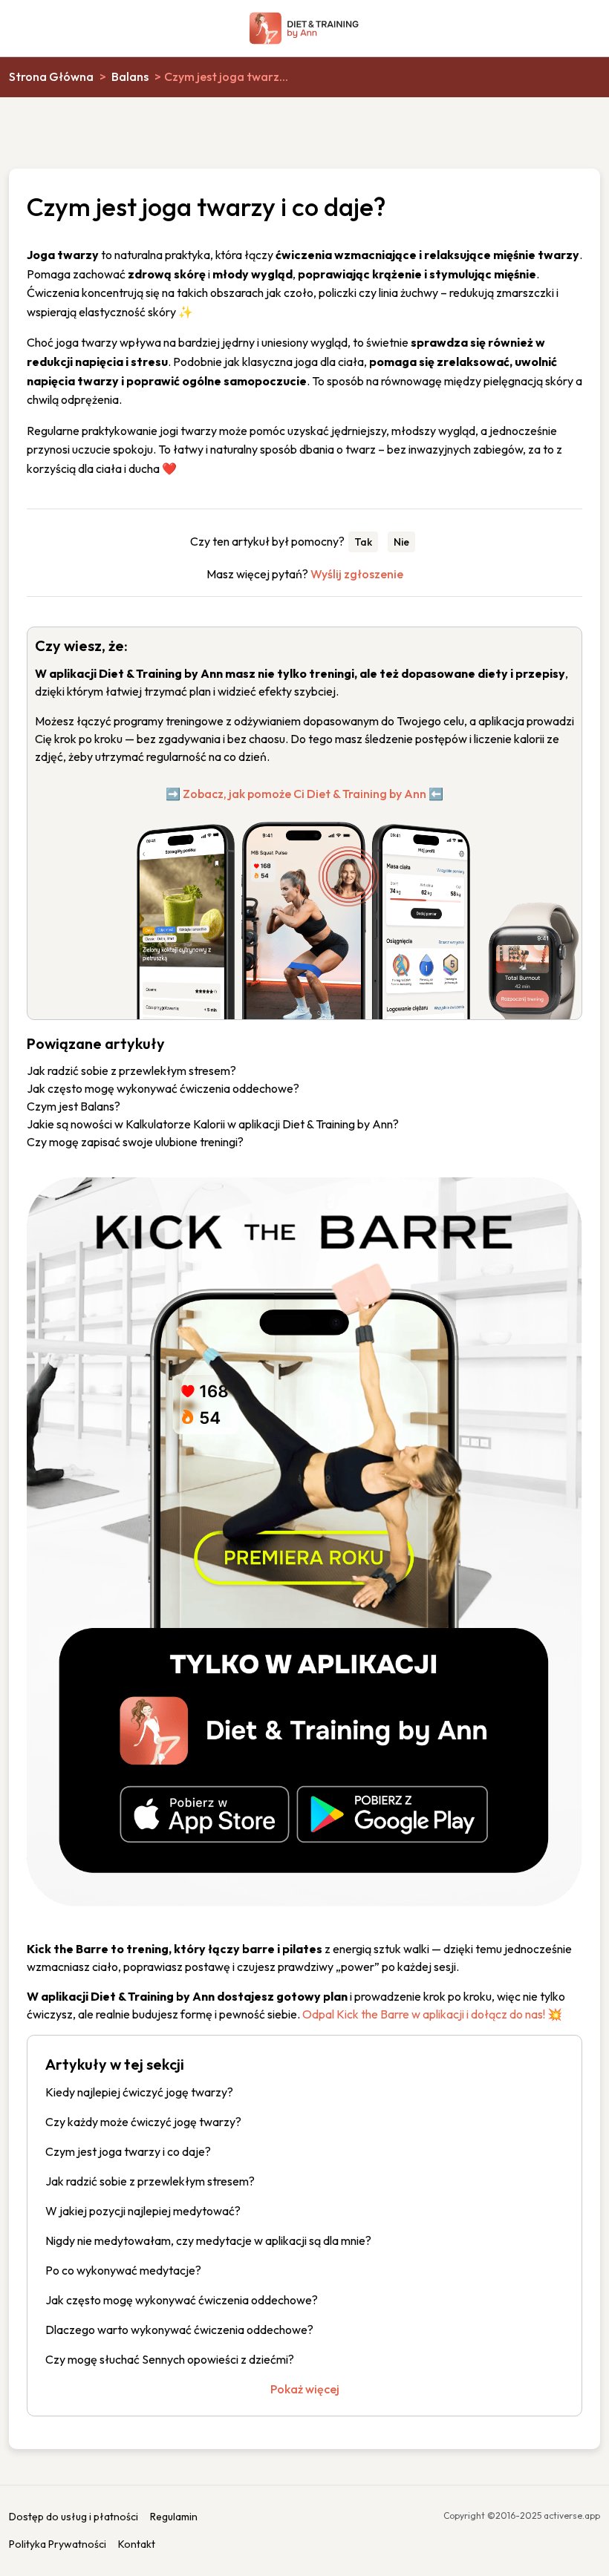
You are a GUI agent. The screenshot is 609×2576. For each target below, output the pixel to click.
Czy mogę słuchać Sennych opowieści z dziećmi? (170, 2359)
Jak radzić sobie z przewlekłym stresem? (131, 1070)
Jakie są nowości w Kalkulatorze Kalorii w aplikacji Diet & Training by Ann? (213, 1124)
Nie (401, 542)
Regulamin (174, 2517)
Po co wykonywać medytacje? (123, 2270)
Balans (130, 76)
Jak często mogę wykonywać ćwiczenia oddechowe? (163, 1088)
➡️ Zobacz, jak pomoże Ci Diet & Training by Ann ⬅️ (304, 794)
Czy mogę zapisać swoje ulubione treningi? (135, 1142)
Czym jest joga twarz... (226, 76)
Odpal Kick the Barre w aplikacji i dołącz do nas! (424, 2014)
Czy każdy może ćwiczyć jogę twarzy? (143, 2122)
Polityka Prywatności (58, 2544)
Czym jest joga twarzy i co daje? (128, 2151)
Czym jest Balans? (74, 1106)
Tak (363, 542)
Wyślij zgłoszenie (357, 574)
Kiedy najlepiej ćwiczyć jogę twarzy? (139, 2092)
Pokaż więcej (305, 2389)
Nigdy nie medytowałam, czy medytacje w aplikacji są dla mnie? (208, 2240)
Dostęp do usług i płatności (74, 2517)
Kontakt (137, 2544)
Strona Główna (51, 76)
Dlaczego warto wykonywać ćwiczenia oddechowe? (179, 2330)
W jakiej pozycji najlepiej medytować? (143, 2211)
